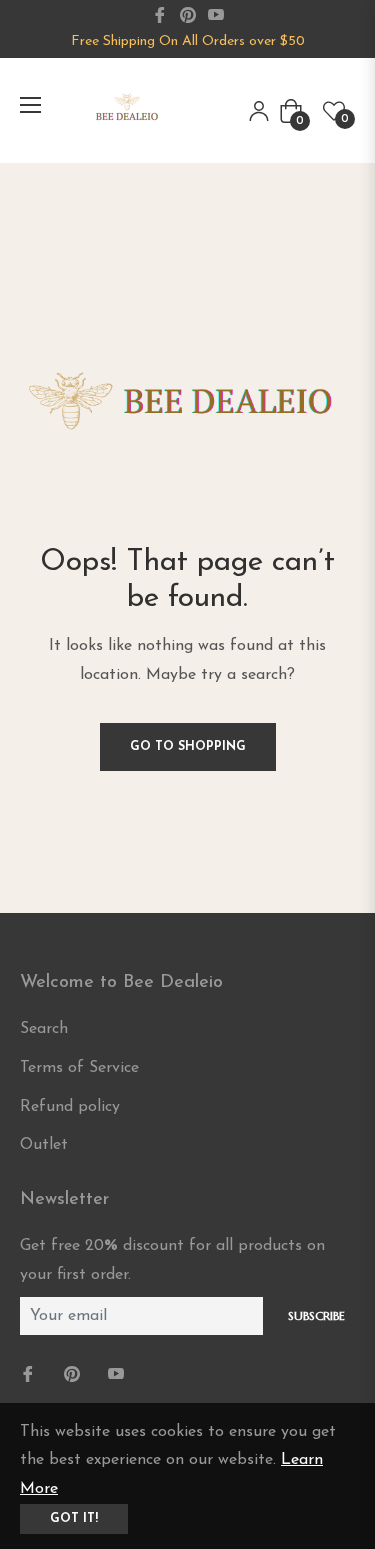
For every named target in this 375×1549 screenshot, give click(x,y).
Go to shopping (188, 747)
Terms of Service (79, 1068)
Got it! (74, 1519)
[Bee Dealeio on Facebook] (30, 1375)
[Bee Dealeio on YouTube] (118, 1375)
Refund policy (70, 1107)
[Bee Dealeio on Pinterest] (74, 1375)
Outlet (44, 1145)
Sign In (259, 111)
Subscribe (316, 1315)
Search (44, 1029)
